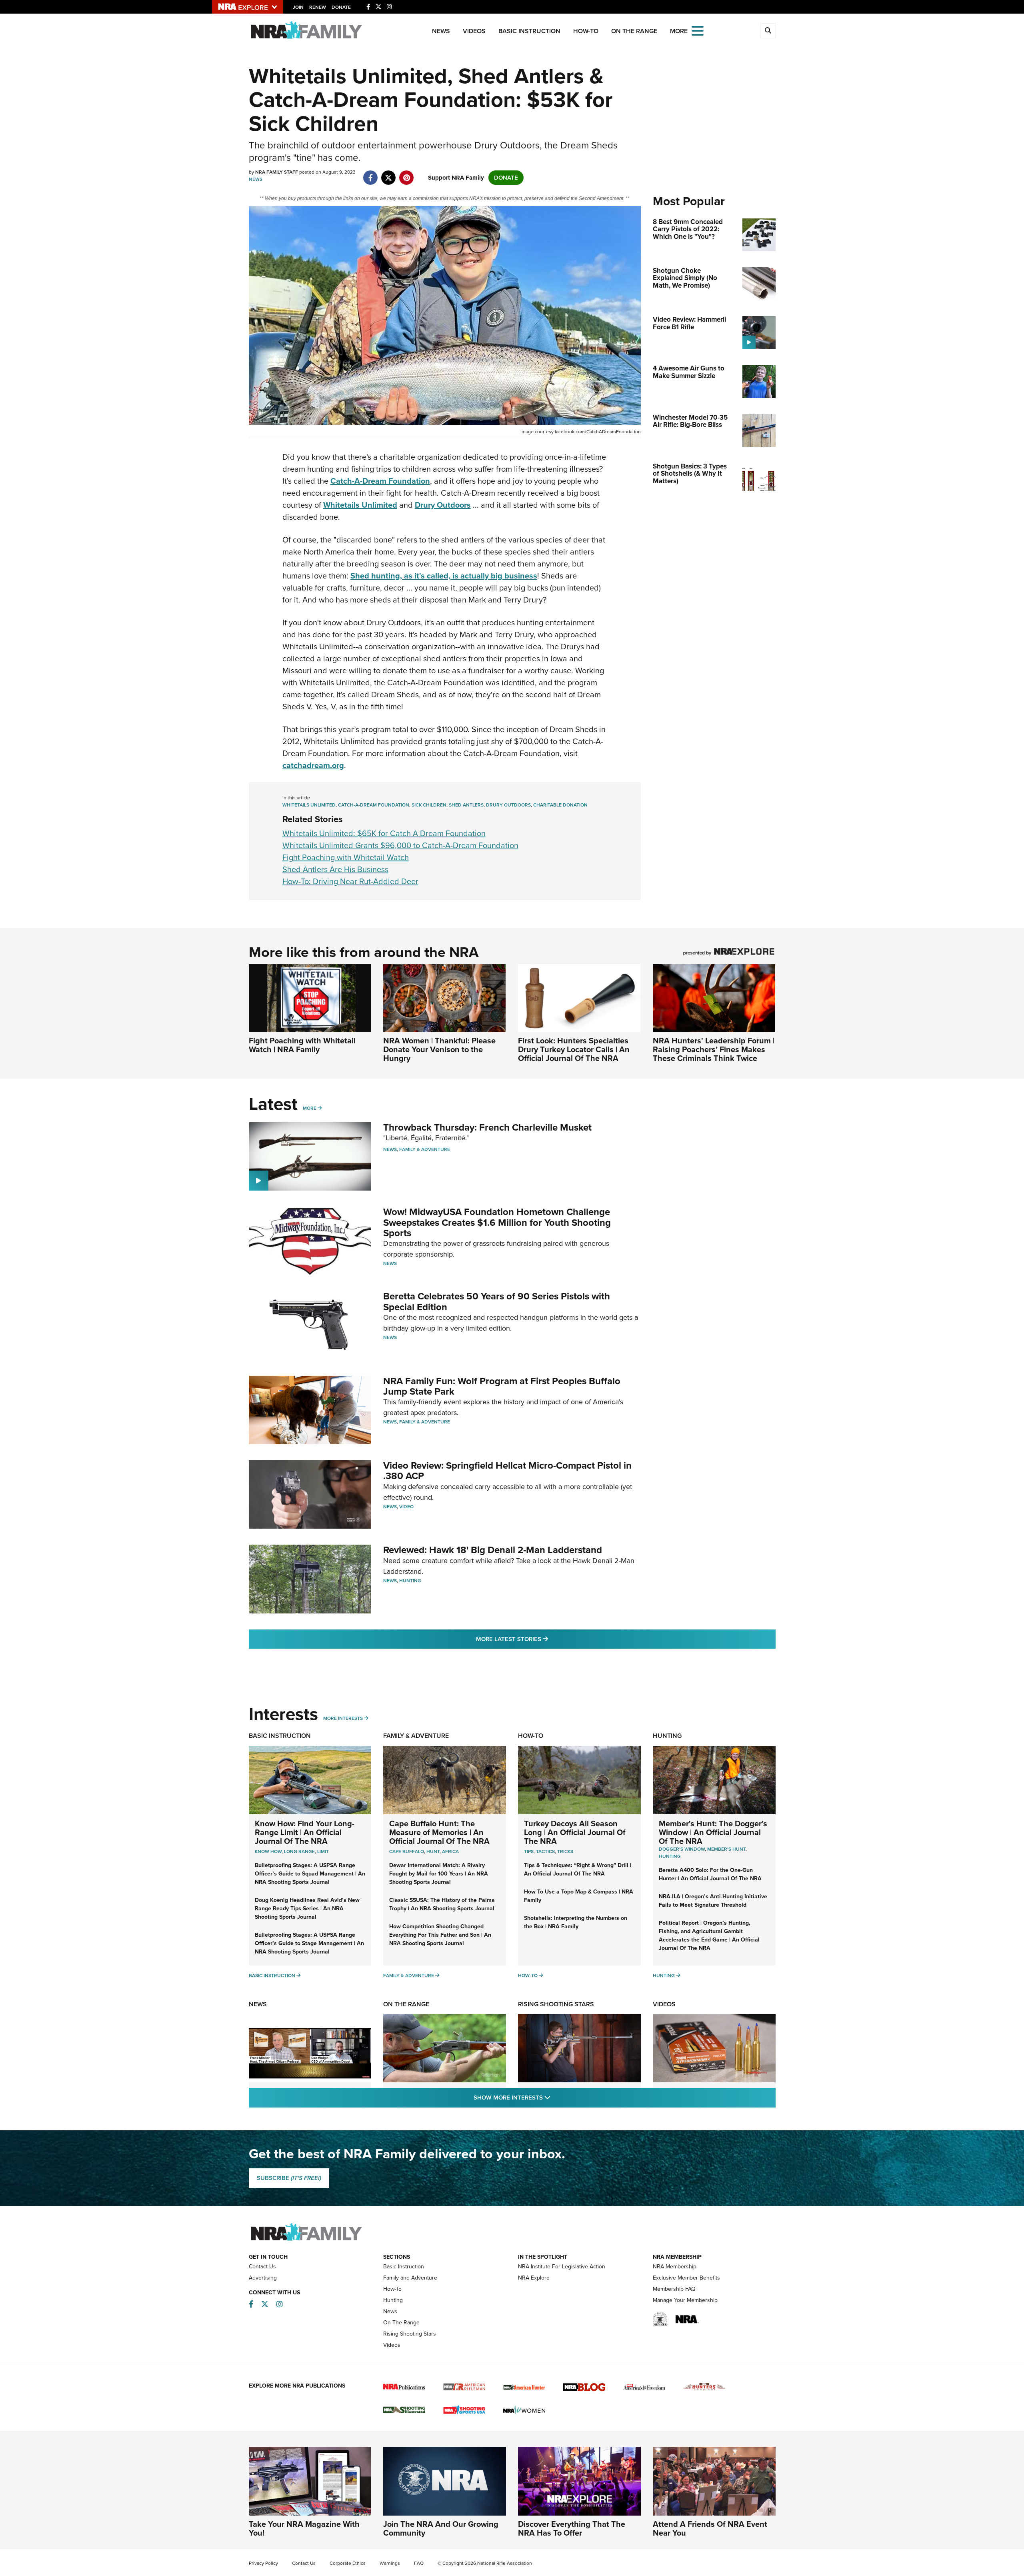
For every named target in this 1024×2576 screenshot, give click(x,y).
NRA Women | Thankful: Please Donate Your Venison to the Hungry (439, 1049)
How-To (586, 31)
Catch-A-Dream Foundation (374, 805)
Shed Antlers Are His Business (335, 869)
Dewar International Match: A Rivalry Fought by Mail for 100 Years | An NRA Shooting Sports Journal (439, 1874)
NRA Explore (534, 2278)
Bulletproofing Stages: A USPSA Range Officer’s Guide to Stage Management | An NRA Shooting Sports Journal (309, 1943)
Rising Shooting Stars (556, 2004)
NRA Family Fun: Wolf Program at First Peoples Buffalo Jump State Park (502, 1386)
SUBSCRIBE (289, 2178)
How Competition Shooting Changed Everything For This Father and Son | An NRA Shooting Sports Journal (440, 1935)
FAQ (419, 2563)
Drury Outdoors (508, 805)
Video (406, 1507)
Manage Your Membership (685, 2300)
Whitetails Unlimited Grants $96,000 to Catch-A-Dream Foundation (400, 845)
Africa (450, 1851)
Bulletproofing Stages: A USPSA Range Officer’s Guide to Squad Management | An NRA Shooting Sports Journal (310, 1874)
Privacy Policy (263, 2563)
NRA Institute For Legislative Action (562, 2267)
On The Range (634, 31)
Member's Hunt (726, 1849)
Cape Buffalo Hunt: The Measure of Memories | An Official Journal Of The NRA (439, 1832)
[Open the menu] (698, 30)
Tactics (545, 1851)
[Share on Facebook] (371, 174)
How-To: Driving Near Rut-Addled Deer (350, 881)
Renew (318, 7)
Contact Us (262, 2267)
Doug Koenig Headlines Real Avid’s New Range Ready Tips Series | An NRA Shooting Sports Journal (307, 1908)
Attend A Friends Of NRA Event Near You (710, 2528)
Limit (323, 1851)
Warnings (390, 2563)
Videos (474, 31)
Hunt (433, 1851)
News (441, 31)
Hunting (410, 1581)
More (310, 1108)
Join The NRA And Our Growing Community (441, 2528)
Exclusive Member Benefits (686, 2278)
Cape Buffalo (407, 1851)
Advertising (263, 2278)
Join (298, 7)
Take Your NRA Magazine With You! (304, 2528)
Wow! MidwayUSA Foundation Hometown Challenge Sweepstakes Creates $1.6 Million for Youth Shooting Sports (497, 1222)
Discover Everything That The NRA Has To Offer (572, 2528)
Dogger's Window (682, 1849)
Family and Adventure (410, 2278)
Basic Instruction (529, 31)
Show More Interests (555, 2097)
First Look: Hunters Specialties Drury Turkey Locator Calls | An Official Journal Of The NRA (574, 1049)
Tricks (565, 1851)
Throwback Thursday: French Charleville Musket (487, 1127)
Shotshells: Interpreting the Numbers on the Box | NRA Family (576, 1922)
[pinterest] (407, 174)
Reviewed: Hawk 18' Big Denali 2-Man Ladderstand (493, 1550)
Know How (268, 1851)
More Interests (343, 1718)
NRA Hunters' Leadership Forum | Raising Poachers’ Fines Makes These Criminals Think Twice (714, 1049)
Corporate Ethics (348, 2563)
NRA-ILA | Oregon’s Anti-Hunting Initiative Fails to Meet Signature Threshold (713, 1901)
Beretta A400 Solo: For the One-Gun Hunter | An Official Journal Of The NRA (710, 1874)
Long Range (299, 1851)
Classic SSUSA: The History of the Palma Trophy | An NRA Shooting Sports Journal (442, 1904)
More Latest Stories (544, 1639)
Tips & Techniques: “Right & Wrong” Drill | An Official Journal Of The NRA (578, 1869)
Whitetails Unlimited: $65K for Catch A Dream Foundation (384, 833)
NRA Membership (675, 2267)
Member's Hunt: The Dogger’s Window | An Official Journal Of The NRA (713, 1832)
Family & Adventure (425, 1149)
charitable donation (560, 805)
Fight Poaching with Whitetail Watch (346, 857)
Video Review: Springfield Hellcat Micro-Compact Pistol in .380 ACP (507, 1471)
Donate (341, 7)
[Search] (768, 31)
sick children (429, 805)
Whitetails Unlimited (309, 805)
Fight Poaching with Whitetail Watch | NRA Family (302, 1045)
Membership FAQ (674, 2289)
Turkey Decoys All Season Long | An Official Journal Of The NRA (575, 1832)
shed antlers (466, 805)
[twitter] (389, 174)
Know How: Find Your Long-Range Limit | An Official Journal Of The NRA (305, 1832)
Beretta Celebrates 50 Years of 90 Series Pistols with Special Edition (497, 1301)
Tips (529, 1851)
